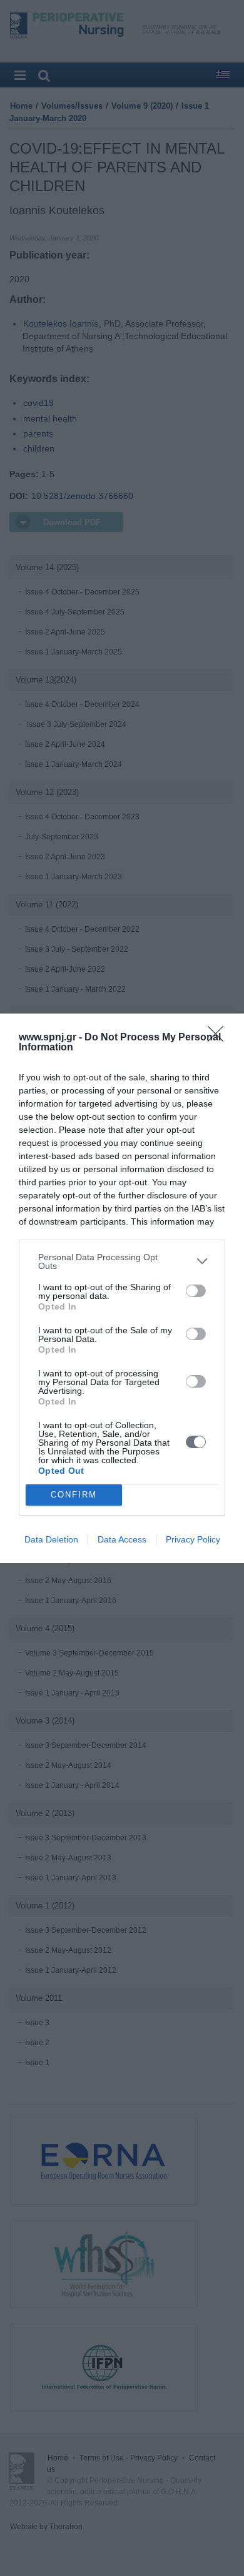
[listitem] (122, 1261)
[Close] (220, 1038)
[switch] (196, 1291)
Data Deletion (51, 1539)
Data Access (122, 1539)
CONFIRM (74, 1495)
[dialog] (122, 1288)
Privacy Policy (193, 1539)
